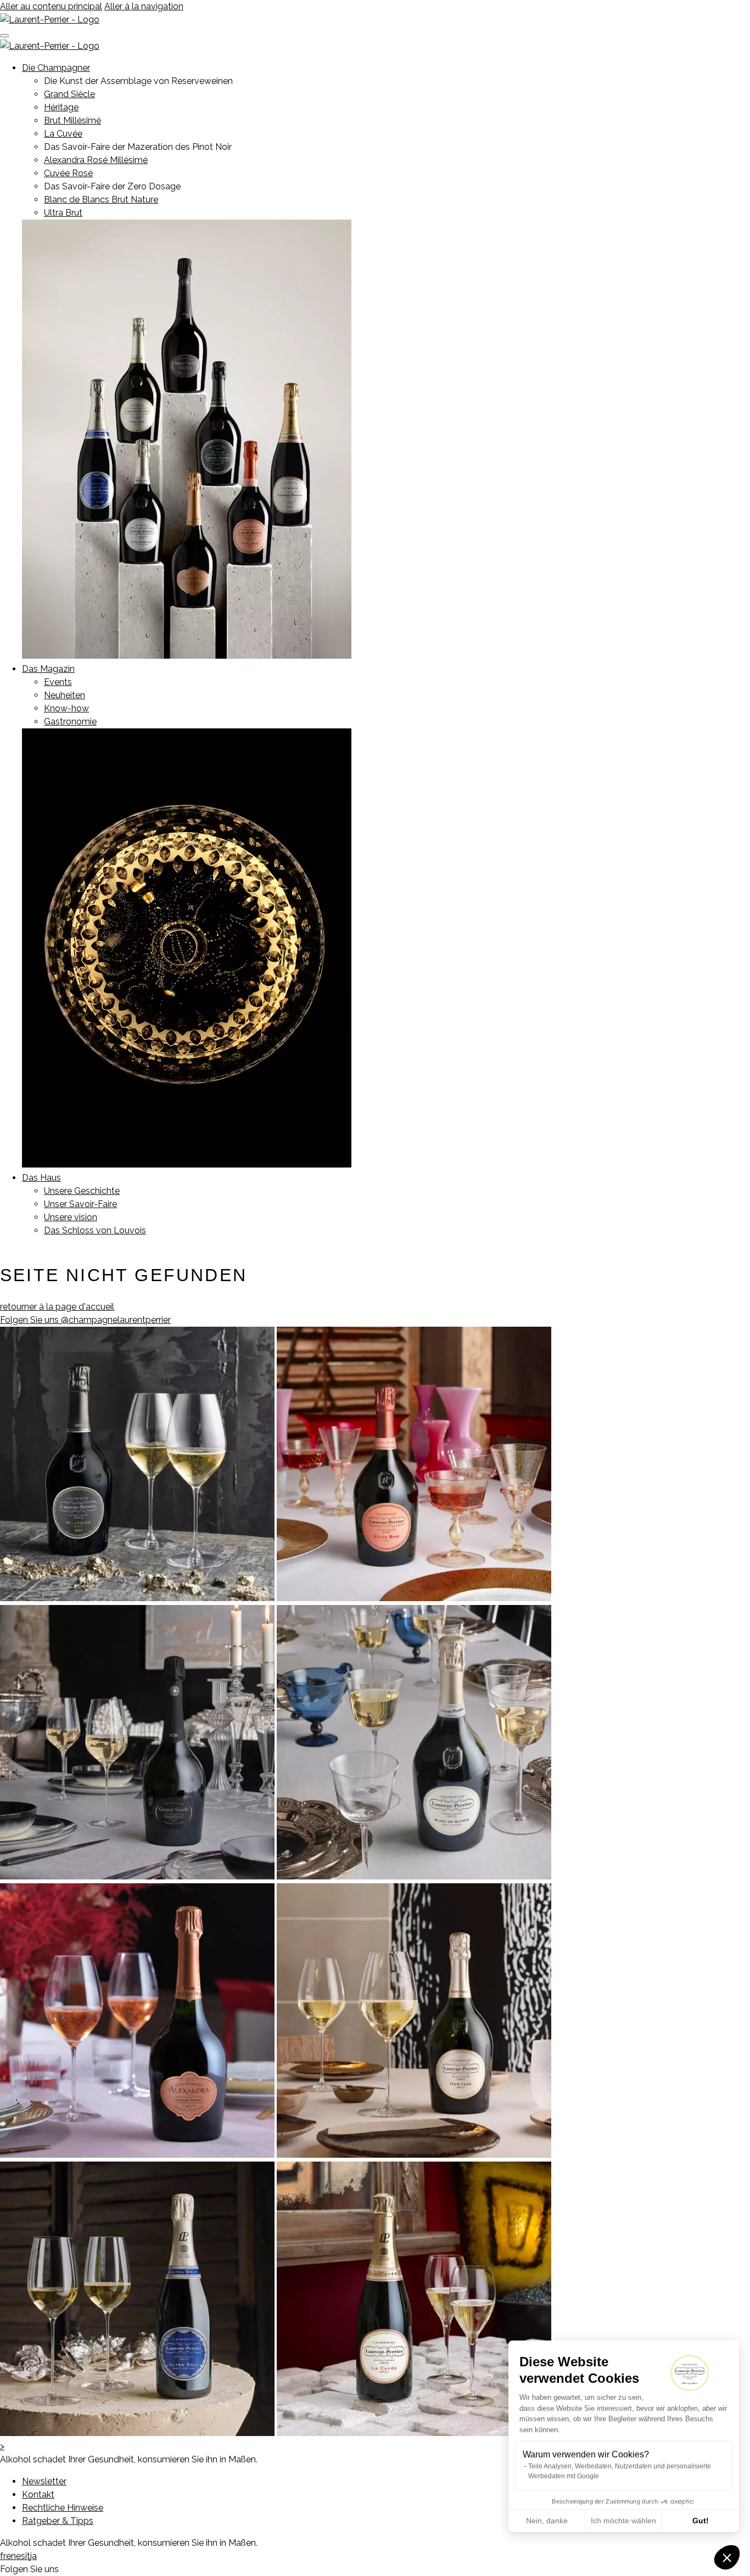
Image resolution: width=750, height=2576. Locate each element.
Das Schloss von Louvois (95, 1230)
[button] (727, 2557)
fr (3, 2556)
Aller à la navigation (144, 6)
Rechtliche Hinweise (63, 2508)
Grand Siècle (69, 94)
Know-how (66, 708)
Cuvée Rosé (68, 173)
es (21, 2556)
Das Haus (41, 1178)
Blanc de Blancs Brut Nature (101, 200)
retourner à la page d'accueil (57, 1307)
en (11, 2556)
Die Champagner (56, 68)
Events (58, 682)
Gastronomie (70, 722)
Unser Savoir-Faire (80, 1204)
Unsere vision (71, 1217)
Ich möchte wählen (623, 2521)
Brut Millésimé (72, 120)
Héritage (61, 107)
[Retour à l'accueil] (50, 19)
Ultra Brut (63, 213)
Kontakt (38, 2494)
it (28, 2556)
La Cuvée (63, 134)
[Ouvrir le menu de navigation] (4, 36)
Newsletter (44, 2481)
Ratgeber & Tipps (58, 2521)
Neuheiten (65, 695)
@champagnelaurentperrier (85, 1320)
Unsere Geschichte (82, 1191)
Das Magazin (48, 669)
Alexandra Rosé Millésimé (96, 160)
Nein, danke (547, 2521)
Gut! (701, 2521)
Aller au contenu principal (51, 6)
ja (33, 2556)
